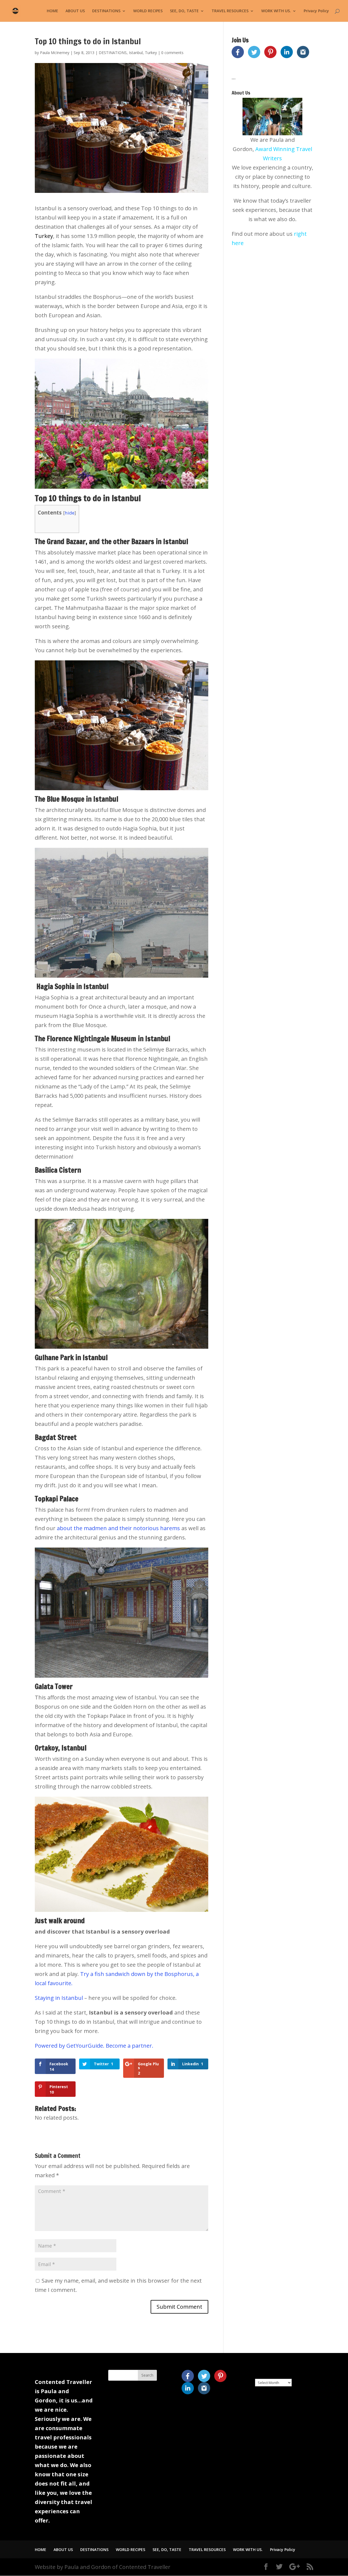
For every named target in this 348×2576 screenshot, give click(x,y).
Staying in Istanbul (60, 1998)
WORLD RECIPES (148, 11)
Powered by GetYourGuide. (70, 2046)
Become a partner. (130, 2046)
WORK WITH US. (276, 11)
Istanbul (136, 53)
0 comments (172, 53)
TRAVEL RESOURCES (230, 11)
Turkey (151, 53)
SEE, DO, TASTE (184, 11)
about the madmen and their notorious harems (119, 1528)
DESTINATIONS (106, 11)
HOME (52, 11)
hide (70, 513)
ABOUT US (75, 11)
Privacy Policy (316, 11)
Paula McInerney (55, 53)
